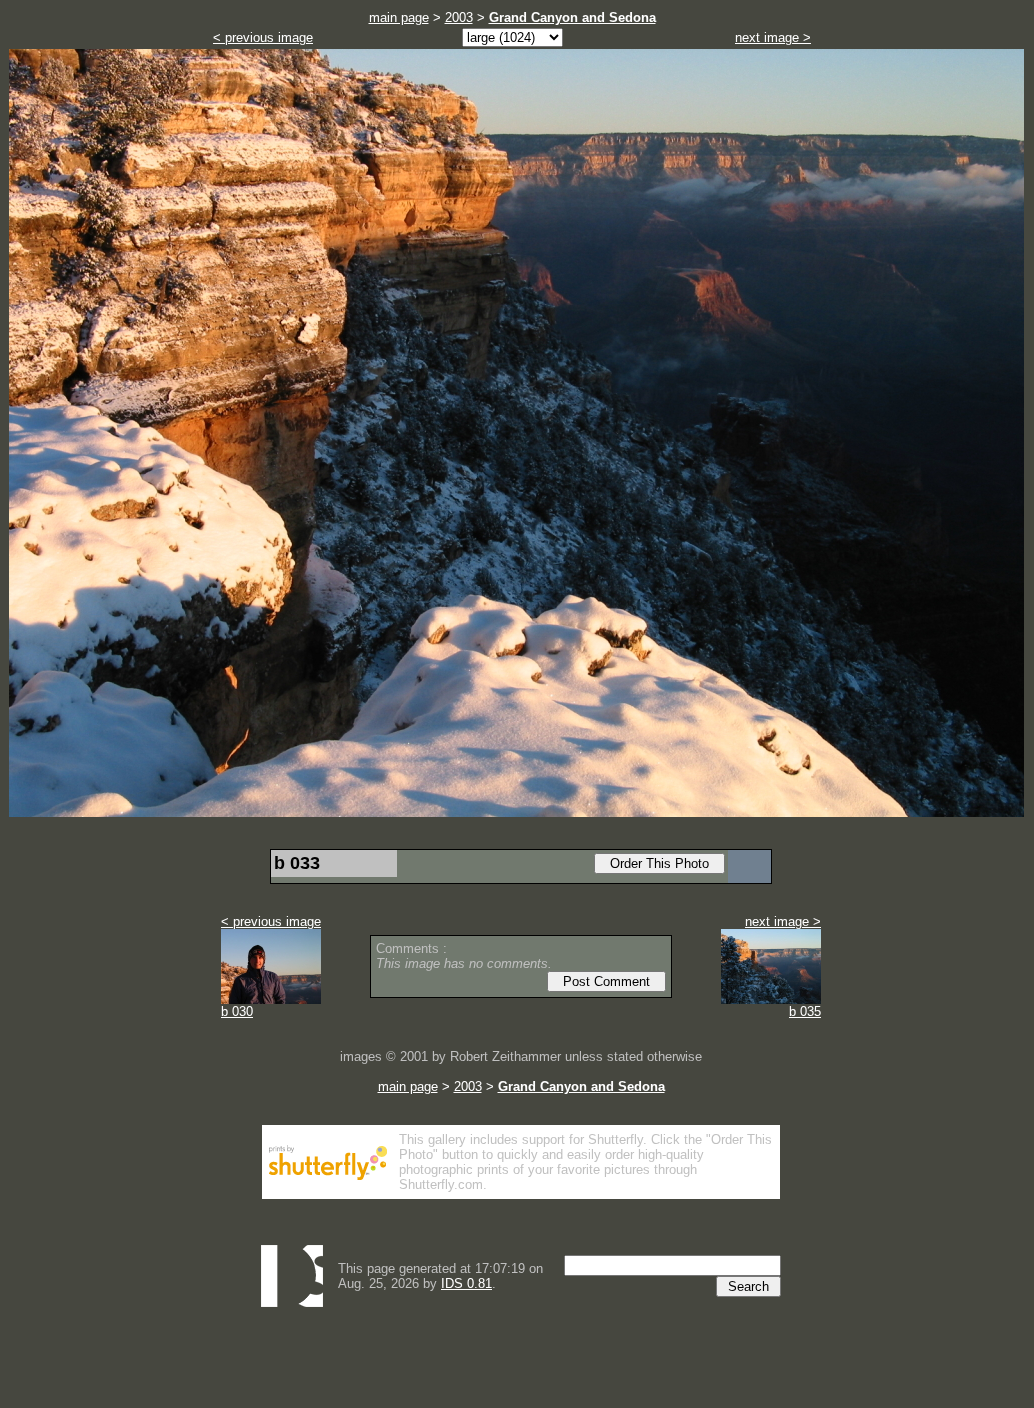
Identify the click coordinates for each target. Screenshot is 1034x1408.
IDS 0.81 (466, 1283)
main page (399, 17)
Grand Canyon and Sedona (572, 17)
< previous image (263, 37)
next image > (773, 37)
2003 (459, 17)
